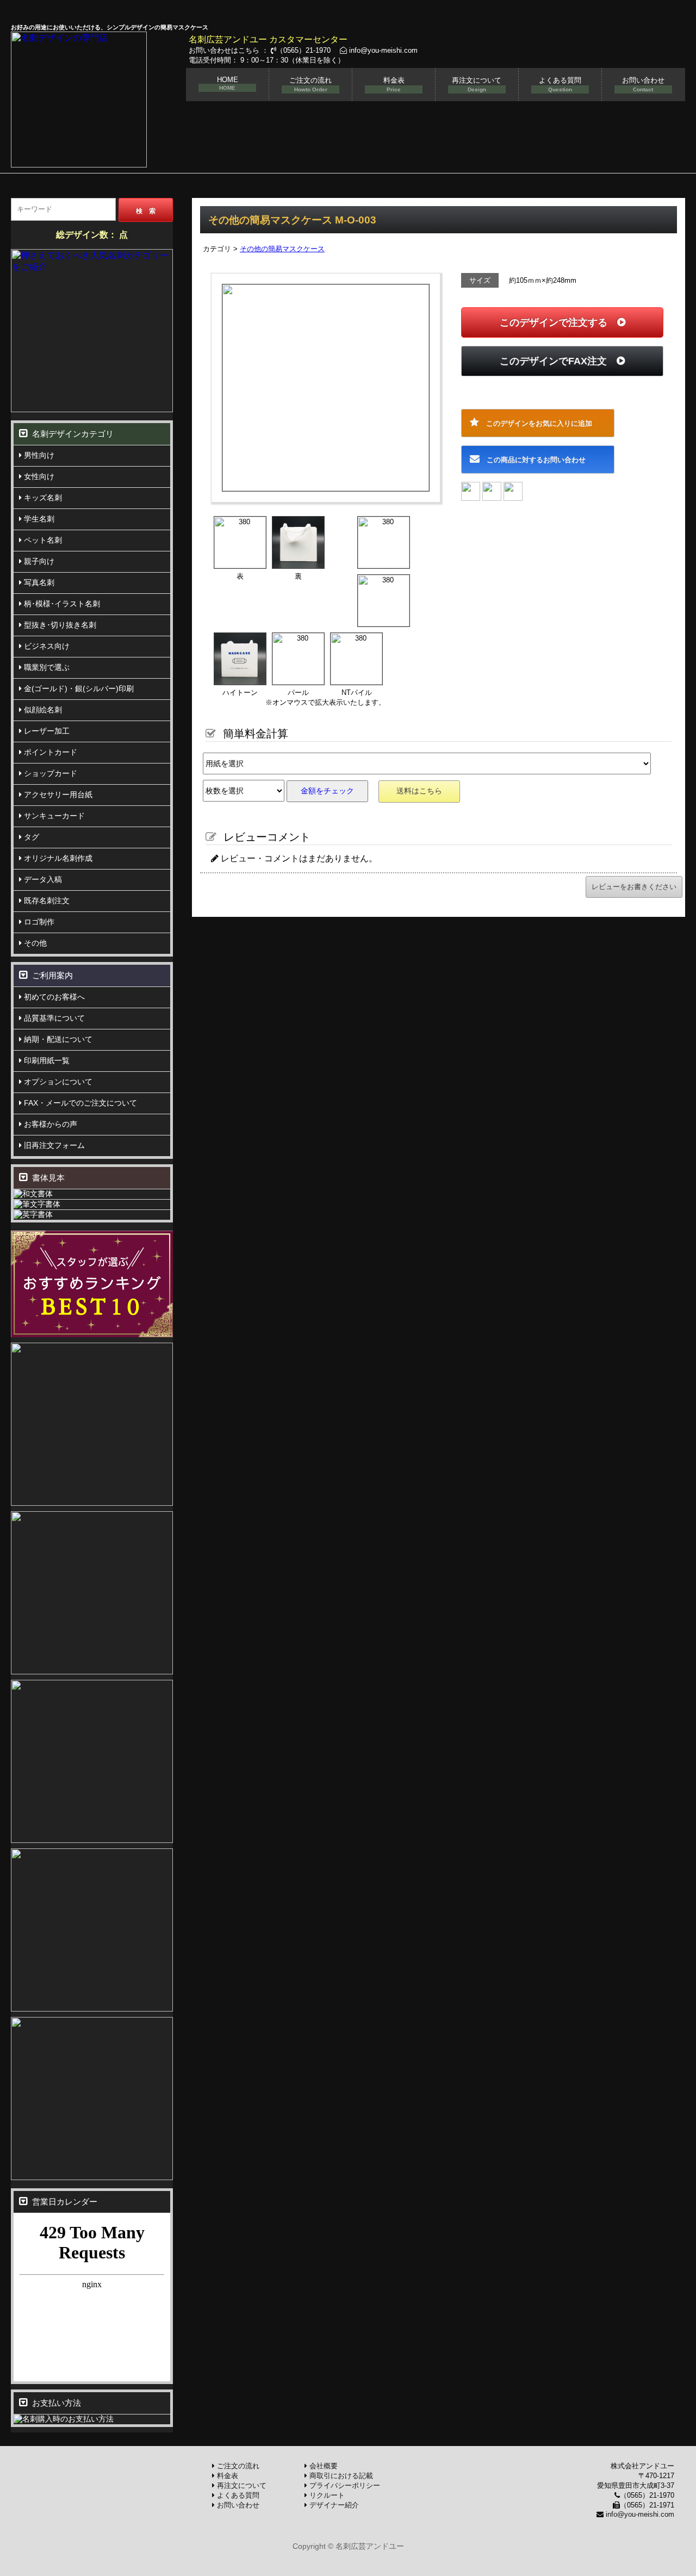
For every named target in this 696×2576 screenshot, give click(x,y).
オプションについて (57, 1082)
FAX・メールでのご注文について (79, 1103)
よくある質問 (560, 84)
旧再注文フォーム (53, 1145)
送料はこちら (419, 791)
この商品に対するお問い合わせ (533, 460)
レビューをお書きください (634, 887)
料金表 (394, 84)
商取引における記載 (340, 2476)
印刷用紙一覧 (46, 1060)
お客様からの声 (49, 1124)
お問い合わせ (643, 84)
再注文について (477, 84)
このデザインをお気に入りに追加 (536, 423)
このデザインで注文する (558, 322)
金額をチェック (327, 791)
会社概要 (322, 2466)
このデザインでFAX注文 (558, 361)
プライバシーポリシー (344, 2485)
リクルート (326, 2495)
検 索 (146, 211)
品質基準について (53, 1018)
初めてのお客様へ (53, 997)
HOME (228, 83)
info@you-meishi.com (382, 50)
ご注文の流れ (310, 84)
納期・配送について (57, 1039)
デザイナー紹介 (333, 2505)
